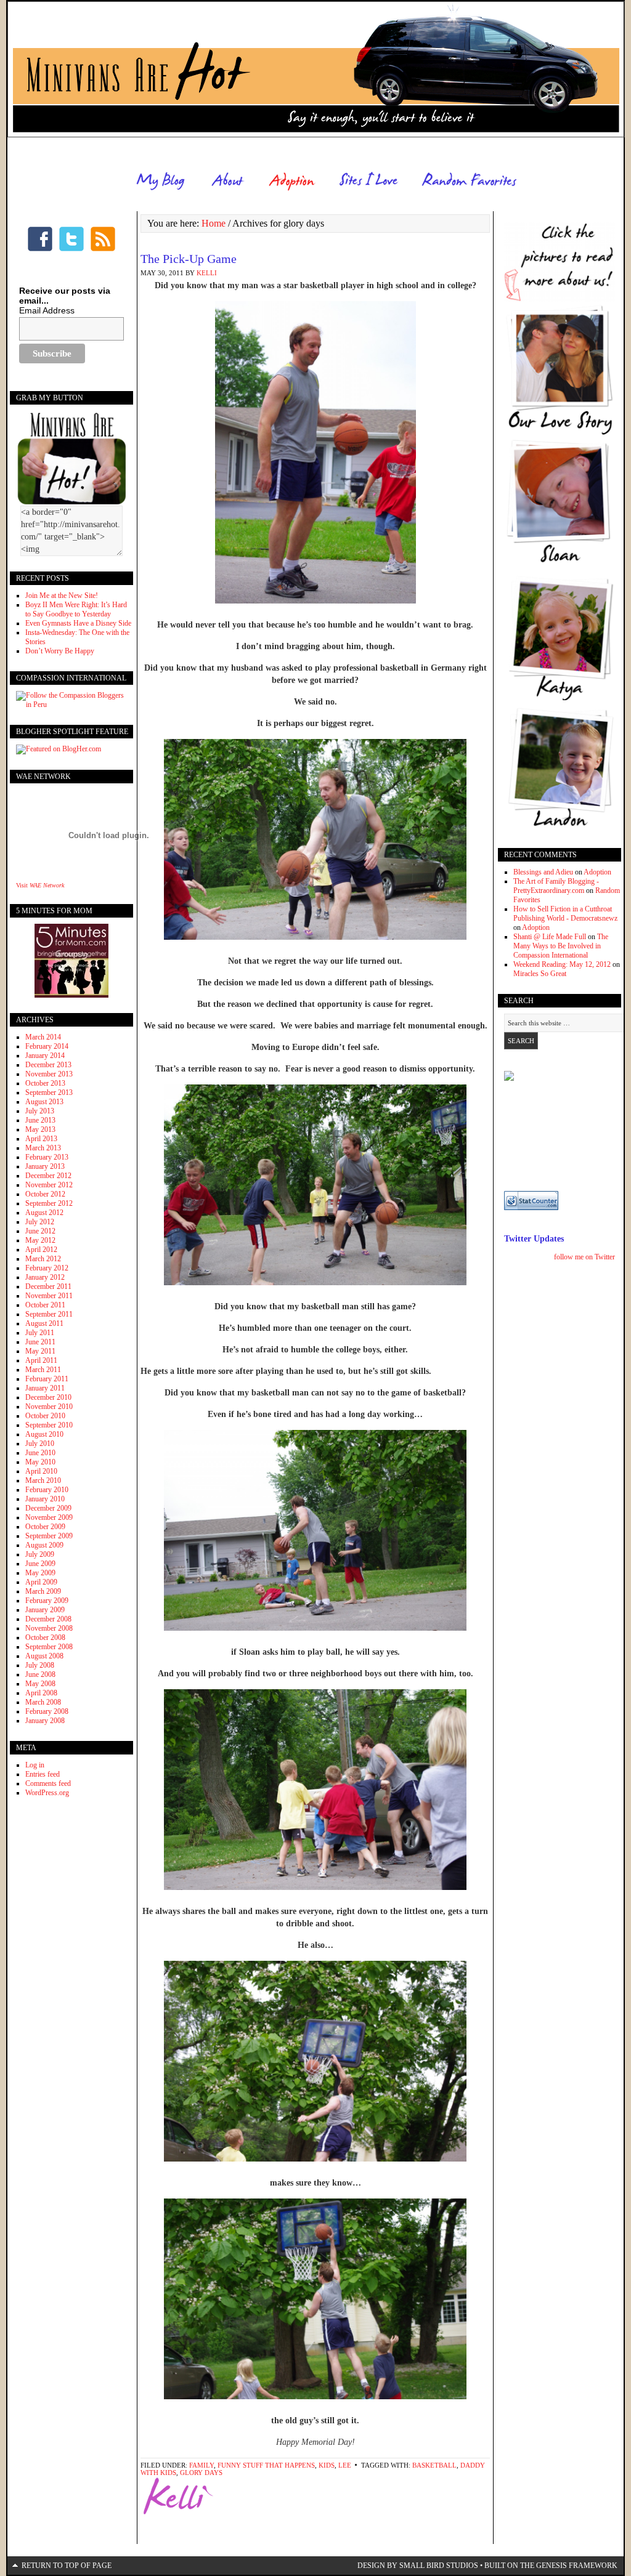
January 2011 (45, 1388)
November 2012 (49, 1185)
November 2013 (49, 1074)
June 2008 (40, 1674)
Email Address (47, 310)
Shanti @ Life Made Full (550, 937)
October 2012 (45, 1194)
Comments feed (48, 1783)
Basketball (434, 2465)
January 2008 (45, 1721)
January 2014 (45, 1056)
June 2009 (40, 1564)
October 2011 (45, 1305)
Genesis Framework (577, 2566)
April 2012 (41, 1250)
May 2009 (40, 1573)
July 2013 (40, 1111)
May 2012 (40, 1240)
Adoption (597, 872)
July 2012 (40, 1222)
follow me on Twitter (584, 1257)
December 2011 (48, 1286)
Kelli (207, 273)
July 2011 (40, 1333)
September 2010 (49, 1425)
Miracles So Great (540, 974)
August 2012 (44, 1213)
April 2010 (41, 1471)
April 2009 (41, 1582)
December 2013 (48, 1065)
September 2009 (49, 1536)
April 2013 (41, 1139)
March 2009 (43, 1591)
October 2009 (45, 1527)
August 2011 (44, 1323)
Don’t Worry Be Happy (60, 651)
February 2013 (47, 1157)
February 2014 (47, 1046)
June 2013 (40, 1120)
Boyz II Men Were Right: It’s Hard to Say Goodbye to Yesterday (76, 609)
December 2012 (48, 1176)
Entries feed (43, 1774)
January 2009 (45, 1610)
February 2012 (47, 1268)
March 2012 (43, 1259)
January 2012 (45, 1277)
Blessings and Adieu (543, 872)
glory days (201, 2473)
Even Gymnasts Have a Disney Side (78, 623)
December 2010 (48, 1397)
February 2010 (47, 1490)
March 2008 (43, 1702)
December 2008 (48, 1619)
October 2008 (45, 1637)
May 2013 (40, 1129)
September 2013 (49, 1092)
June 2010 (40, 1453)
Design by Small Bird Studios (418, 2566)
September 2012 (49, 1203)
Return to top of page (67, 2566)
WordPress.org (47, 1793)
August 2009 (44, 1545)
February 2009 (47, 1601)
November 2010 (49, 1407)
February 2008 (47, 1711)
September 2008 (49, 1647)
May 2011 (40, 1351)
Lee (345, 2465)
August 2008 (44, 1656)
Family (202, 2465)
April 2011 (41, 1360)
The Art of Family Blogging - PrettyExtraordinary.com (556, 886)
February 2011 (47, 1379)
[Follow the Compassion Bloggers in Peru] (71, 705)
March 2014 (43, 1037)
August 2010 (44, 1434)
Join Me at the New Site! (62, 596)
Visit (40, 885)
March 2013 (43, 1148)
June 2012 (40, 1231)
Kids (327, 2465)
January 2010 (45, 1499)
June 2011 (40, 1342)
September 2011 (49, 1314)
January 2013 (45, 1166)
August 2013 (44, 1102)
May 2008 (40, 1684)
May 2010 (40, 1462)
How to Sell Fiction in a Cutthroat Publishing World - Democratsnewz (565, 914)
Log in (35, 1765)
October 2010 (45, 1416)
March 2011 (43, 1370)
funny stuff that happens (266, 2465)
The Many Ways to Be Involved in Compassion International (561, 946)
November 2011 (49, 1296)
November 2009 (49, 1517)
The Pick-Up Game (189, 259)
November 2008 (49, 1628)
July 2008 (40, 1665)
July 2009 (40, 1554)
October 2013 (45, 1083)
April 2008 (41, 1693)
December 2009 (48, 1508)
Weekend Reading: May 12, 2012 (562, 964)
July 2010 (40, 1443)
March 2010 (43, 1480)
